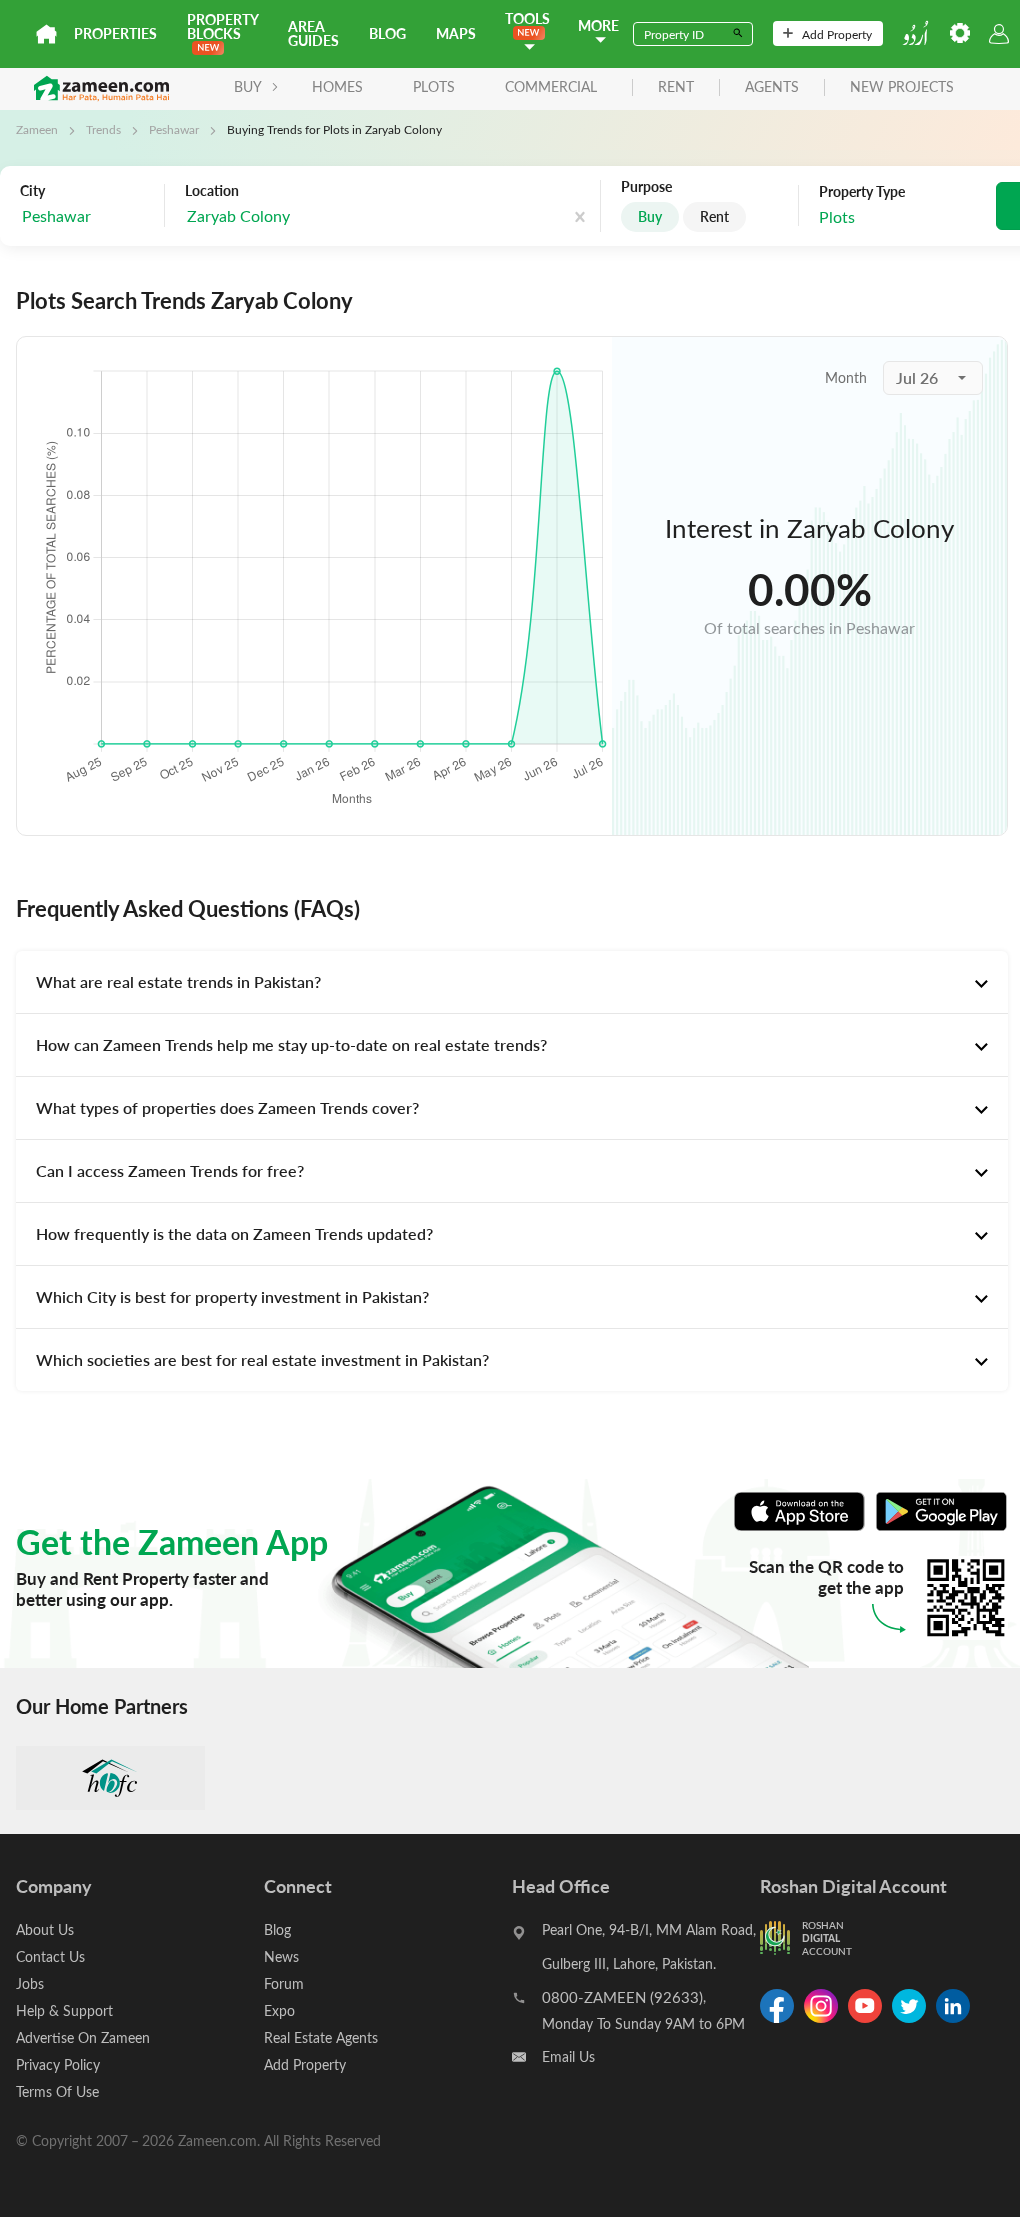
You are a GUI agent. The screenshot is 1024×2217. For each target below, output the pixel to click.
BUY (248, 86)
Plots (434, 86)
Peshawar (174, 129)
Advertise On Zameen (83, 2037)
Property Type (862, 192)
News (281, 1956)
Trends (103, 129)
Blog (387, 33)
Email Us (568, 2056)
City (32, 191)
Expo (279, 2010)
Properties (115, 33)
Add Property (837, 34)
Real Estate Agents (321, 2037)
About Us (45, 1929)
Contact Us (50, 1956)
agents (772, 87)
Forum (284, 1983)
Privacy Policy (58, 2064)
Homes (337, 86)
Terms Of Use (57, 2091)
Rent (714, 216)
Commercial (551, 86)
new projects (902, 87)
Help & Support (64, 2010)
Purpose (646, 187)
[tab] (512, 982)
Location (212, 191)
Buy (650, 216)
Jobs (30, 1983)
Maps (456, 33)
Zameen (37, 129)
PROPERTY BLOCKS (222, 26)
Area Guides (313, 33)
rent (676, 87)
